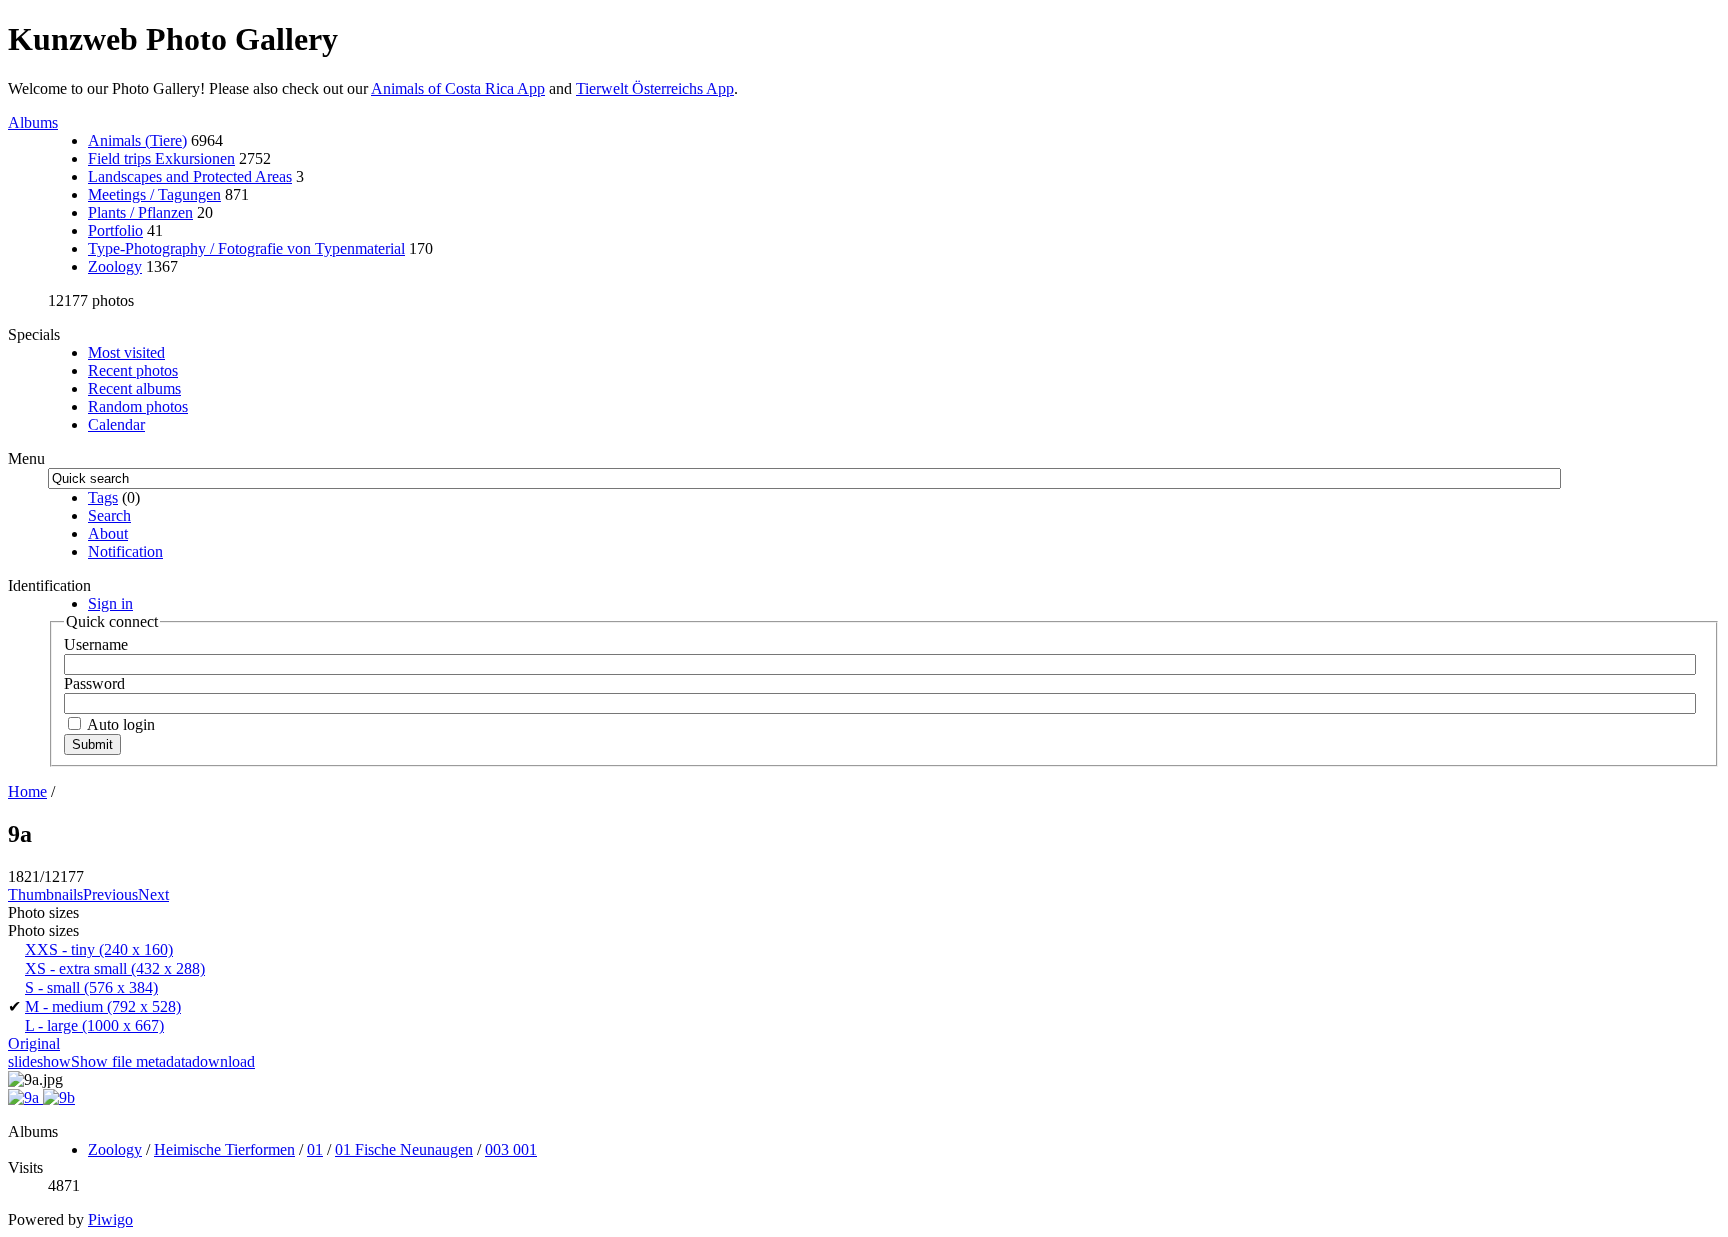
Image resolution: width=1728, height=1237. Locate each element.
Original (34, 1043)
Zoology (115, 266)
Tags (103, 497)
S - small (91, 987)
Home (27, 791)
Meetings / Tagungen (154, 194)
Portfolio (115, 230)
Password (94, 683)
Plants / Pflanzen (140, 212)
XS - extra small (115, 968)
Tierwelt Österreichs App (655, 88)
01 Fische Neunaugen (404, 1149)
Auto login (119, 724)
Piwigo (110, 1219)
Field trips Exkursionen (161, 158)
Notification (125, 551)
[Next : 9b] (59, 1097)
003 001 (511, 1149)
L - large (94, 1025)
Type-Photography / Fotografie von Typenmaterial (246, 248)
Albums (33, 122)
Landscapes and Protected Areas (190, 176)
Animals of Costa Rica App (458, 88)
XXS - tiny (99, 949)
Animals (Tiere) (137, 140)
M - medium (103, 1006)
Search (109, 515)
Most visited (126, 352)
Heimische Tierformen (224, 1149)
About (108, 533)
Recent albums (134, 388)
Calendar (116, 424)
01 (315, 1149)
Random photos (138, 406)
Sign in (110, 603)
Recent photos (133, 370)
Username (96, 644)
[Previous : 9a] (25, 1097)
